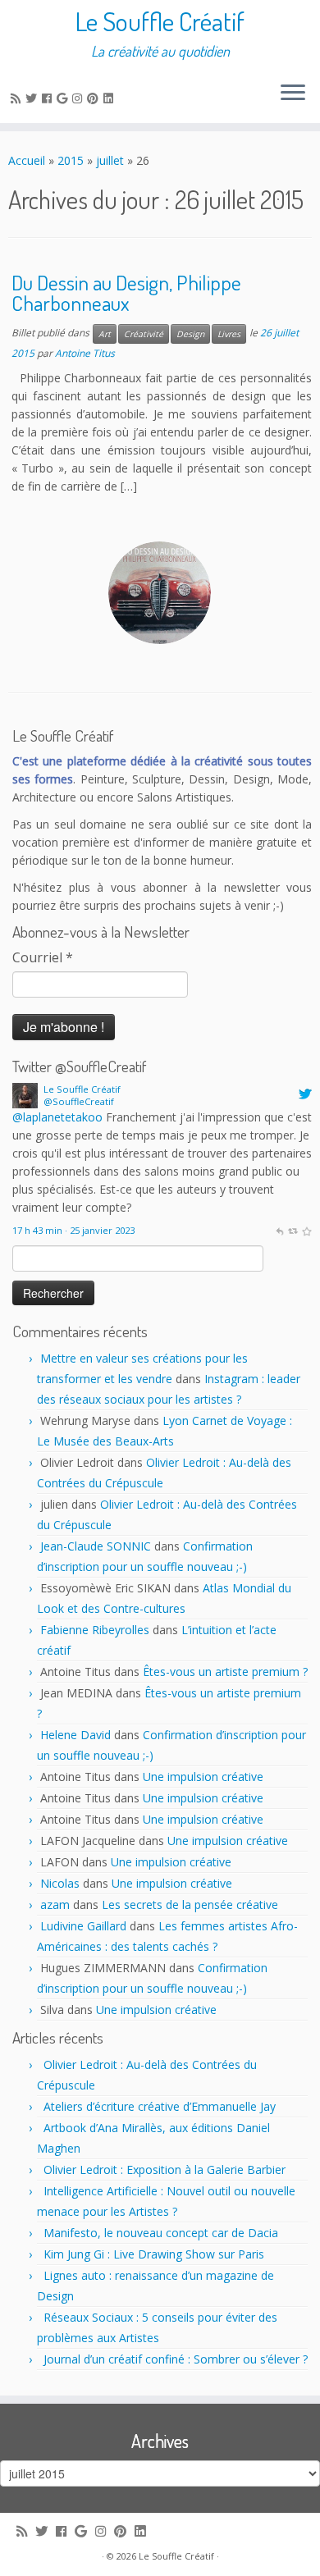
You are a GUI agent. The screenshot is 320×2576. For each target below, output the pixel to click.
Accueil (27, 160)
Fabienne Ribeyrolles (95, 1630)
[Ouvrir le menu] (293, 94)
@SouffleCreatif (79, 1101)
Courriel (43, 957)
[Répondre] (279, 1230)
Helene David (75, 1735)
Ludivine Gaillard (83, 1926)
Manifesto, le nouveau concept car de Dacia (161, 2233)
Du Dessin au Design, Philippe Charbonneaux (126, 293)
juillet (110, 160)
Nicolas (60, 1883)
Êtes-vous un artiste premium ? (225, 1672)
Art (105, 334)
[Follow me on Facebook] (49, 98)
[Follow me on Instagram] (80, 98)
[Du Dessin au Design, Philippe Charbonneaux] (160, 593)
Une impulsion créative (203, 1777)
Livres (229, 334)
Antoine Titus (85, 353)
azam (55, 1905)
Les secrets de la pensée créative (190, 1905)
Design (190, 334)
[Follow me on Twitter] (34, 98)
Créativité (144, 334)
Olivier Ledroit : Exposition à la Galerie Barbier (165, 2170)
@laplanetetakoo (57, 1117)
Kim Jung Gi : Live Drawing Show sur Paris (154, 2254)
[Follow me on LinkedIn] (111, 98)
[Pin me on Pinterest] (95, 98)
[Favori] (306, 1230)
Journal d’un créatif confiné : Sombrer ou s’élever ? (176, 2359)
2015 (71, 160)
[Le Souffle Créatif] (25, 1095)
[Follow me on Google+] (64, 98)
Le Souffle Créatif (160, 21)
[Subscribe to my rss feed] (18, 98)
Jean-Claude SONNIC (96, 1546)
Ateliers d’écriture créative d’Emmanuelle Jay (160, 2106)
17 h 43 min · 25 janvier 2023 (73, 1230)
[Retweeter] (293, 1230)
